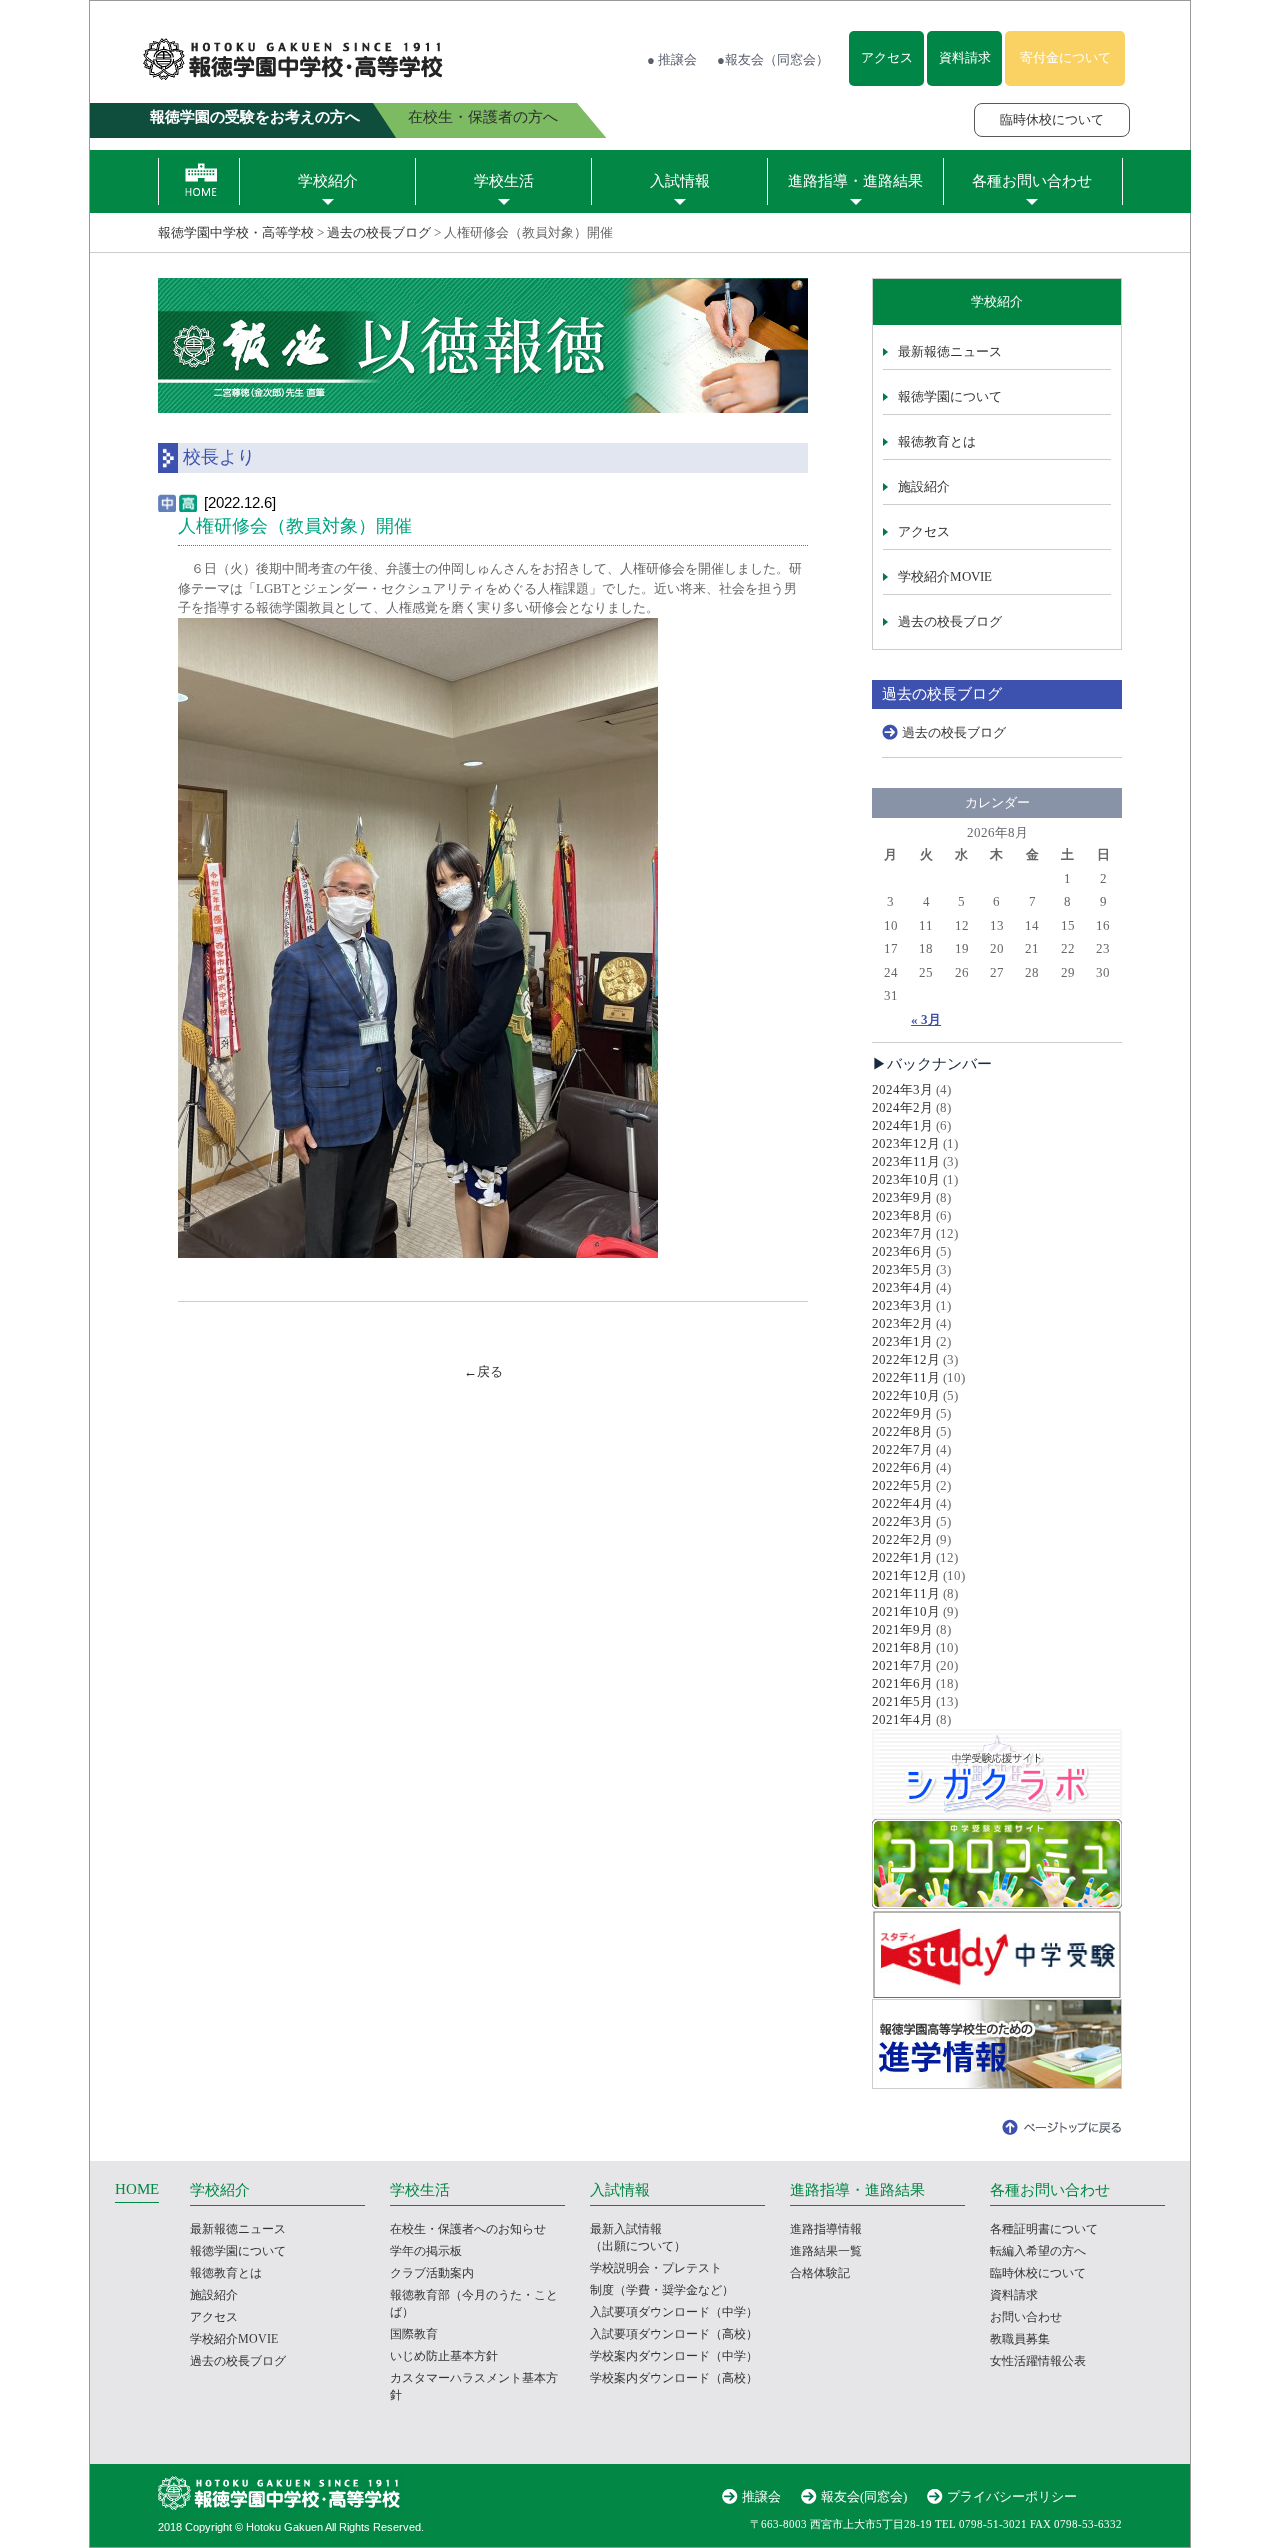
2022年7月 (902, 1449)
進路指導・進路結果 (855, 181)
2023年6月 (902, 1251)
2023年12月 (906, 1143)
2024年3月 (902, 1089)
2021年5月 (902, 1701)
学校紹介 (328, 181)
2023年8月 (902, 1215)
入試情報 (680, 181)
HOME (137, 2189)
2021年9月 (902, 1629)
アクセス (887, 57)
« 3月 (926, 1019)
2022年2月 (902, 1539)
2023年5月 (902, 1269)
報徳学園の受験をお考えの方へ (255, 117)
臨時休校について (1052, 119)
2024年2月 (902, 1107)
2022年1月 (902, 1557)
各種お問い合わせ (1032, 181)
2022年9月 (902, 1413)
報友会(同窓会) (864, 2496)
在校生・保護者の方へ (483, 117)
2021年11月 (906, 1593)
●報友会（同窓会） (773, 59)
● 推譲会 (672, 59)
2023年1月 (902, 1341)
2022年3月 (902, 1521)
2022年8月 (902, 1431)
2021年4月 (902, 1719)
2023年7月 (902, 1233)
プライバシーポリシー (1012, 2496)
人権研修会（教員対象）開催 (295, 526)
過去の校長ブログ (379, 232)
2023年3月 (902, 1305)
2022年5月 (902, 1485)
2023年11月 (906, 1161)
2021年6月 (902, 1683)
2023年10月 (906, 1179)
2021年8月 (902, 1647)
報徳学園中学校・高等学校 (236, 232)
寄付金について (1065, 57)
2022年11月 (906, 1377)
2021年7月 (902, 1665)
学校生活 (504, 181)
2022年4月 (902, 1503)
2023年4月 (902, 1287)
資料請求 (965, 57)
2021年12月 (906, 1575)
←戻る (483, 1371)
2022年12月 (906, 1359)
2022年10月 (906, 1395)
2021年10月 (906, 1611)
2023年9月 (902, 1197)
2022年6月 (902, 1467)
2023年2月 (902, 1323)
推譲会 (761, 2496)
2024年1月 (902, 1125)
